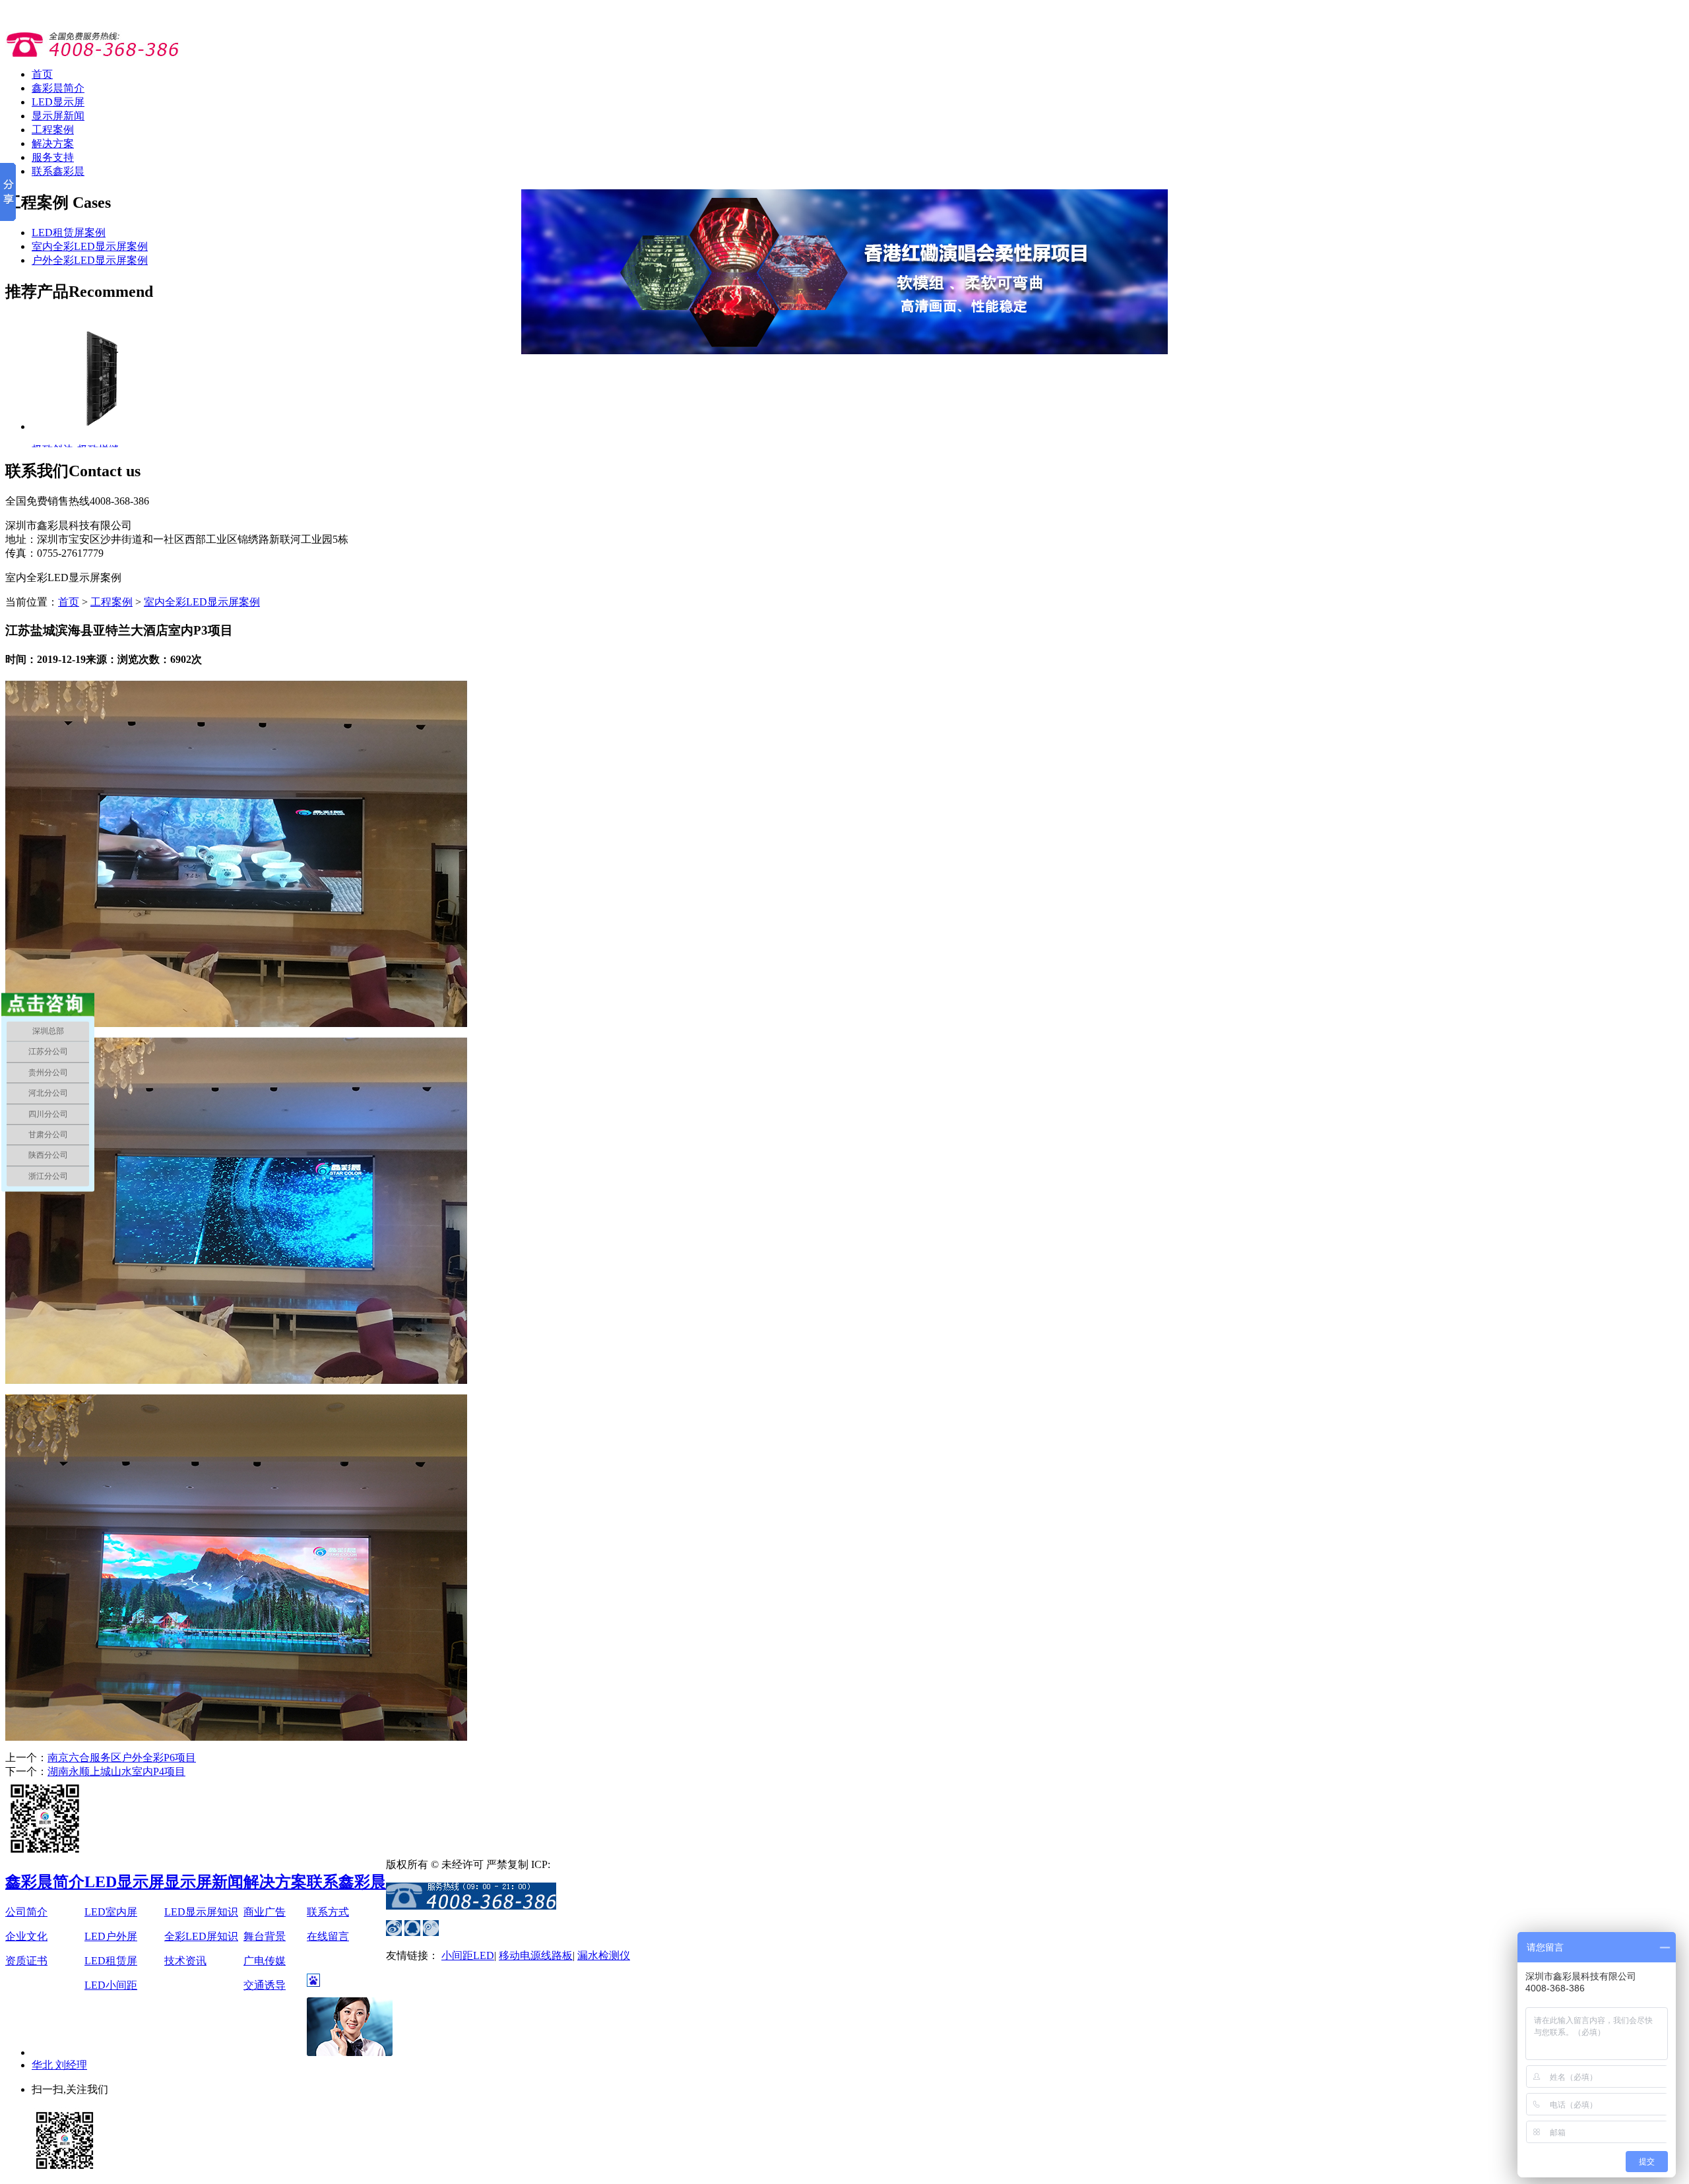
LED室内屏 (111, 1912)
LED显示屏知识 (201, 1912)
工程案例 (53, 130)
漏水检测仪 (604, 1955)
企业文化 (26, 1936)
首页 (42, 74)
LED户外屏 (111, 1936)
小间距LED (468, 1955)
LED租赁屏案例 (69, 233)
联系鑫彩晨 (58, 171)
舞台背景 (265, 1936)
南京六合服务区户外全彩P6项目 (122, 1758)
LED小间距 (111, 1985)
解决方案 (53, 143)
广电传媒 (265, 1961)
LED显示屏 (58, 102)
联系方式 (328, 1912)
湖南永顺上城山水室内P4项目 (116, 1771)
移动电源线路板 (536, 1955)
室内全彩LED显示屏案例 (90, 246)
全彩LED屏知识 (201, 1936)
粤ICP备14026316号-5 (600, 1864)
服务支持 (53, 157)
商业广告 (265, 1912)
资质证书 (26, 1961)
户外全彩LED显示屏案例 (90, 260)
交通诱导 (265, 1985)
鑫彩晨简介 (58, 88)
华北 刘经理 (59, 2065)
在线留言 (328, 1936)
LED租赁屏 (111, 1961)
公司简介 (26, 1912)
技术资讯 (185, 1961)
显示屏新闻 (58, 116)
